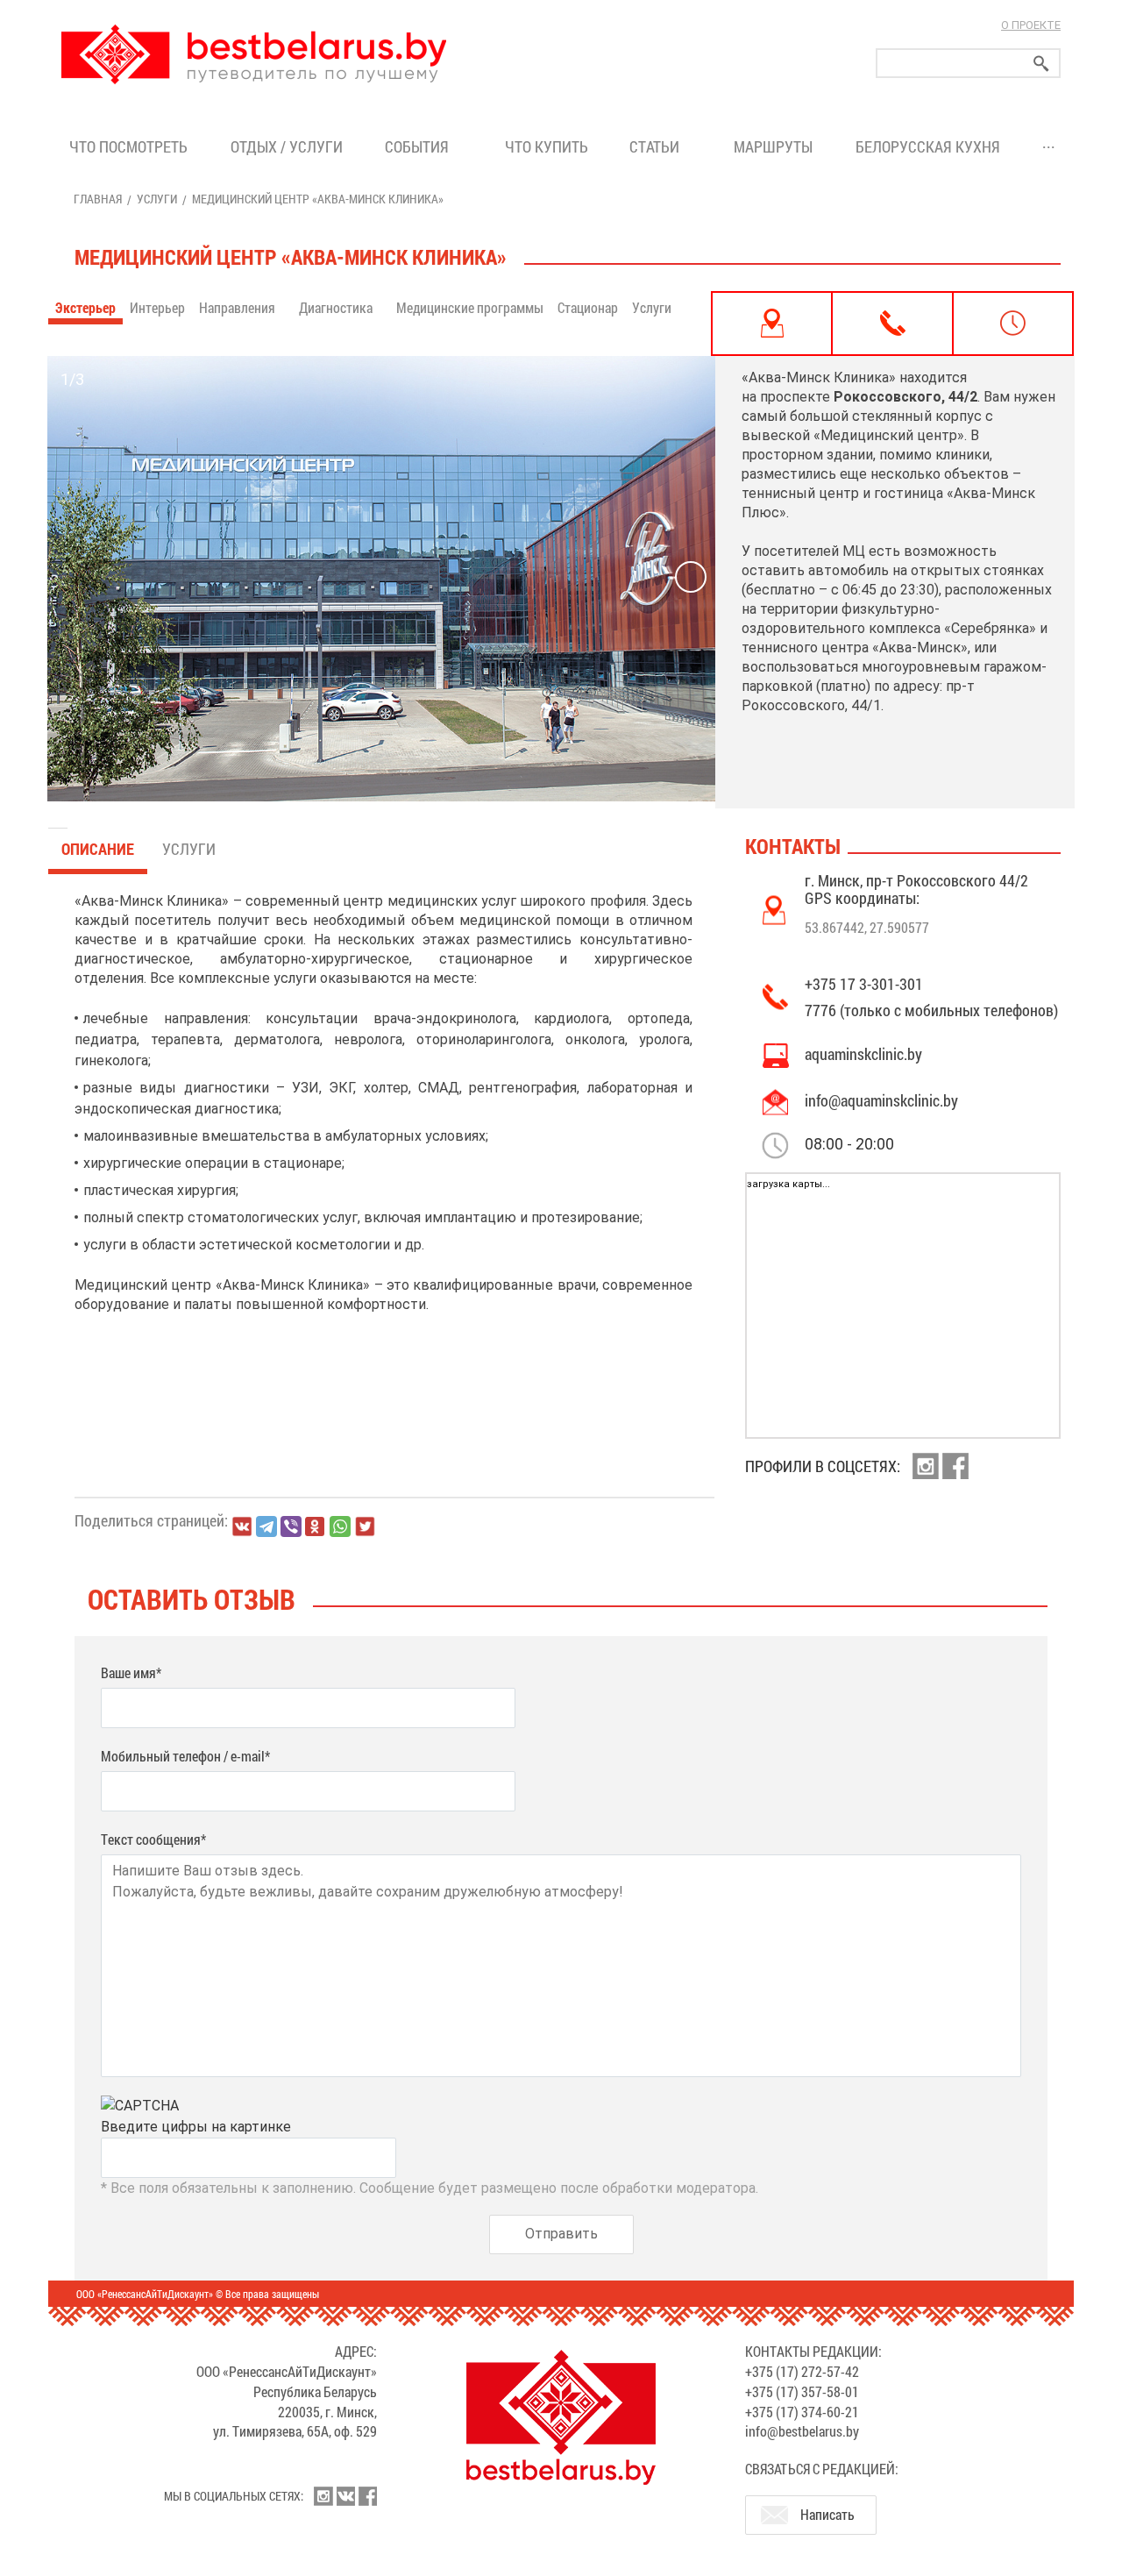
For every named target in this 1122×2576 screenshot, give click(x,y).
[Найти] (1041, 64)
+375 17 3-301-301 (864, 984)
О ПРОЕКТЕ (1031, 25)
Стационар (588, 307)
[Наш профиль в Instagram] (323, 2496)
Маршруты (773, 146)
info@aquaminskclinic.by (881, 1100)
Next (691, 577)
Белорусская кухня (928, 146)
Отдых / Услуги (287, 146)
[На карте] (772, 324)
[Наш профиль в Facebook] (367, 2496)
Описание (98, 849)
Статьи (658, 146)
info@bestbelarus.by (802, 2431)
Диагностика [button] (337, 307)
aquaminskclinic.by (863, 1054)
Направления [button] (238, 307)
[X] (365, 1526)
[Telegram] (266, 1526)
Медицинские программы (470, 307)
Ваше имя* (131, 1672)
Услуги (157, 199)
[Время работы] (1013, 324)
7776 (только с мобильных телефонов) (931, 1010)
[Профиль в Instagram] (926, 1466)
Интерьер (157, 307)
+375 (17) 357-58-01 (802, 2391)
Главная (98, 199)
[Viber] (291, 1526)
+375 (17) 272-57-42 (802, 2371)
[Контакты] (892, 324)
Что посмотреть (128, 146)
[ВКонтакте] (242, 1526)
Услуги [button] (653, 307)
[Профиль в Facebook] (955, 1466)
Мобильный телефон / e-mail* (185, 1756)
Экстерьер (85, 307)
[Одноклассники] (316, 1527)
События (420, 146)
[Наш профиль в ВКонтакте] (345, 2496)
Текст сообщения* (153, 1839)
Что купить (547, 146)
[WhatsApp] (340, 1526)
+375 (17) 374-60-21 (802, 2412)
